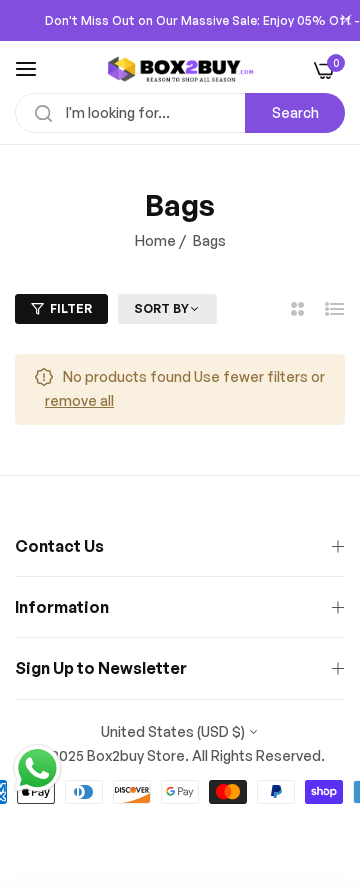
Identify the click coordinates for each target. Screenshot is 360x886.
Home (155, 240)
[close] (346, 21)
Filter (71, 308)
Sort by (161, 308)
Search (295, 112)
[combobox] (180, 113)
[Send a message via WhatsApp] (37, 768)
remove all (79, 400)
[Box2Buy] (180, 69)
